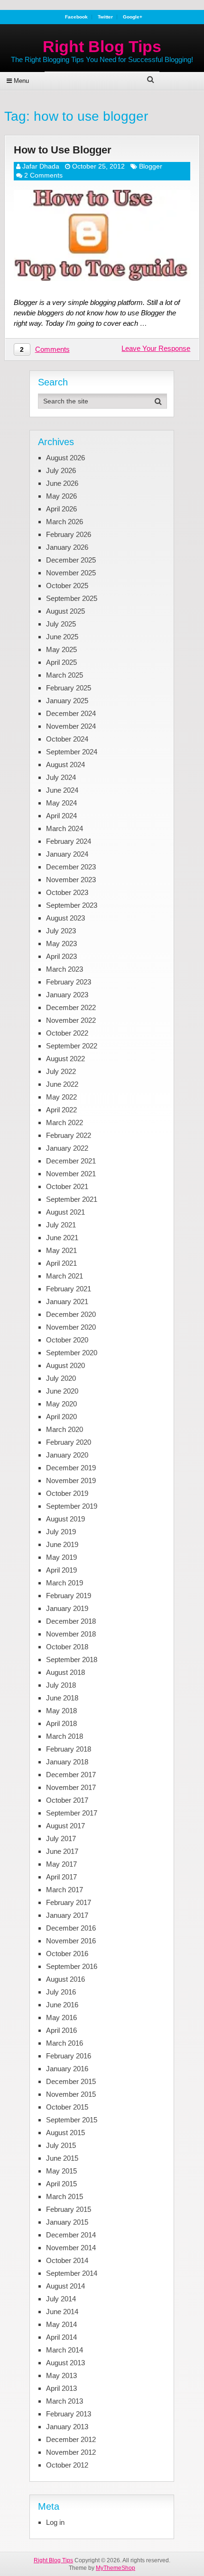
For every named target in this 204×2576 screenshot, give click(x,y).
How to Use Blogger (63, 150)
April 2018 (61, 1723)
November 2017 (71, 1787)
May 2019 (61, 1557)
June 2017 (62, 1851)
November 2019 (71, 1480)
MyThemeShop (116, 2568)
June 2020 (62, 1391)
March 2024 (65, 828)
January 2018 (67, 1762)
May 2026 (61, 496)
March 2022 (65, 1123)
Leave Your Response (156, 348)
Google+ (133, 17)
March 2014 (65, 2350)
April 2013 (61, 2388)
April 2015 (61, 2184)
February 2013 (69, 2414)
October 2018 (67, 1647)
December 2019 (71, 1468)
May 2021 (61, 1250)
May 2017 (61, 1864)
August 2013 (65, 2363)
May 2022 (61, 1097)
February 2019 (69, 1596)
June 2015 (62, 2158)
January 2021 (67, 1301)
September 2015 (72, 2120)
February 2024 (69, 841)
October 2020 (67, 1340)
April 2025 (61, 662)
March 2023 (65, 969)
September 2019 (72, 1506)
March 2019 (65, 1583)
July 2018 (61, 1685)
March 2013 (65, 2401)
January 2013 (67, 2427)
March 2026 (65, 522)
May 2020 (61, 1404)
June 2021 (62, 1238)
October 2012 (67, 2465)
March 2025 (65, 675)
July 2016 (61, 1992)
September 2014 (72, 2273)
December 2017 (71, 1775)
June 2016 (62, 2005)
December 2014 (71, 2235)
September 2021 (72, 1199)
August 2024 (65, 765)
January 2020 (67, 1455)
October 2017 (67, 1800)
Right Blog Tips (102, 46)
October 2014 (67, 2260)
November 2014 (71, 2248)
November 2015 (71, 2094)
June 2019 (62, 1544)
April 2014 (61, 2337)
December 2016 (71, 1928)
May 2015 (61, 2171)
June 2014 (62, 2312)
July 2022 (61, 1071)
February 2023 (69, 982)
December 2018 (71, 1621)
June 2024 (62, 790)
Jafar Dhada (41, 166)
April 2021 (61, 1263)
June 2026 (62, 483)
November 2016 (71, 1941)
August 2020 (65, 1365)
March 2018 (65, 1736)
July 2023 (61, 931)
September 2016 (72, 1966)
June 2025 (62, 637)
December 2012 (71, 2439)
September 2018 (72, 1659)
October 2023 (67, 892)
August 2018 (65, 1672)
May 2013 (61, 2375)
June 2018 (62, 1698)
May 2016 (61, 2017)
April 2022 (61, 1110)
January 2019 (67, 1608)
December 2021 (71, 1161)
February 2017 (69, 1902)
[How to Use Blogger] (102, 235)
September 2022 (72, 1046)
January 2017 (67, 1915)
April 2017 (61, 1877)
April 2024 (61, 816)
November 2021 (71, 1174)
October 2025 (67, 586)
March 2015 (65, 2196)
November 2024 (71, 726)
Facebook (76, 17)
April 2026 (61, 509)
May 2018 (61, 1711)
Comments (52, 349)
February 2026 (69, 534)
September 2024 (72, 752)
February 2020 (69, 1442)
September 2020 (72, 1353)
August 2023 (65, 918)
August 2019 (65, 1519)
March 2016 (65, 2043)
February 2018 (69, 1749)
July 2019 (61, 1532)
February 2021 (69, 1289)
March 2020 (65, 1429)
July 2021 (61, 1225)
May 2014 (61, 2324)
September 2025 (72, 598)
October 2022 (67, 1033)
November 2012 (71, 2452)
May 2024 (61, 803)
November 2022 (71, 1020)
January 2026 (67, 547)
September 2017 (72, 1813)
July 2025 (61, 624)
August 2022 (65, 1059)
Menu (21, 81)
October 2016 (67, 1954)
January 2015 (67, 2222)
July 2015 (61, 2145)
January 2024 (67, 854)
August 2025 (65, 611)
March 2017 (65, 1890)
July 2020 (61, 1378)
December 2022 (71, 1007)
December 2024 (71, 713)
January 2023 (67, 995)
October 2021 (67, 1186)
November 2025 (71, 573)
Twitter (105, 17)
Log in (55, 2522)
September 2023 (72, 905)
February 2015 (69, 2209)
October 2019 (67, 1493)
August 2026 (65, 458)
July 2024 (61, 777)
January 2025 (67, 701)
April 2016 (61, 2030)
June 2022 (62, 1084)
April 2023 (61, 956)
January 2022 (67, 1148)
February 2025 (69, 688)
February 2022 (69, 1135)
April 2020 (61, 1417)
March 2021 (65, 1276)
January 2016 (67, 2069)
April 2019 (61, 1570)
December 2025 (71, 560)
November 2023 (71, 880)
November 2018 (71, 1634)
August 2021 (65, 1212)
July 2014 (61, 2299)
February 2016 (69, 2056)
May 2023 (61, 944)
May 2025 (61, 649)
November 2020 (71, 1327)
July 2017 (61, 1838)
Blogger (151, 166)
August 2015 (65, 2133)
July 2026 (61, 470)
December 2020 (71, 1314)
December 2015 (71, 2081)
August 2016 (65, 1979)
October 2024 (67, 739)
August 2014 (65, 2286)
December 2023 (71, 867)
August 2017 (65, 1826)
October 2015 (67, 2107)
